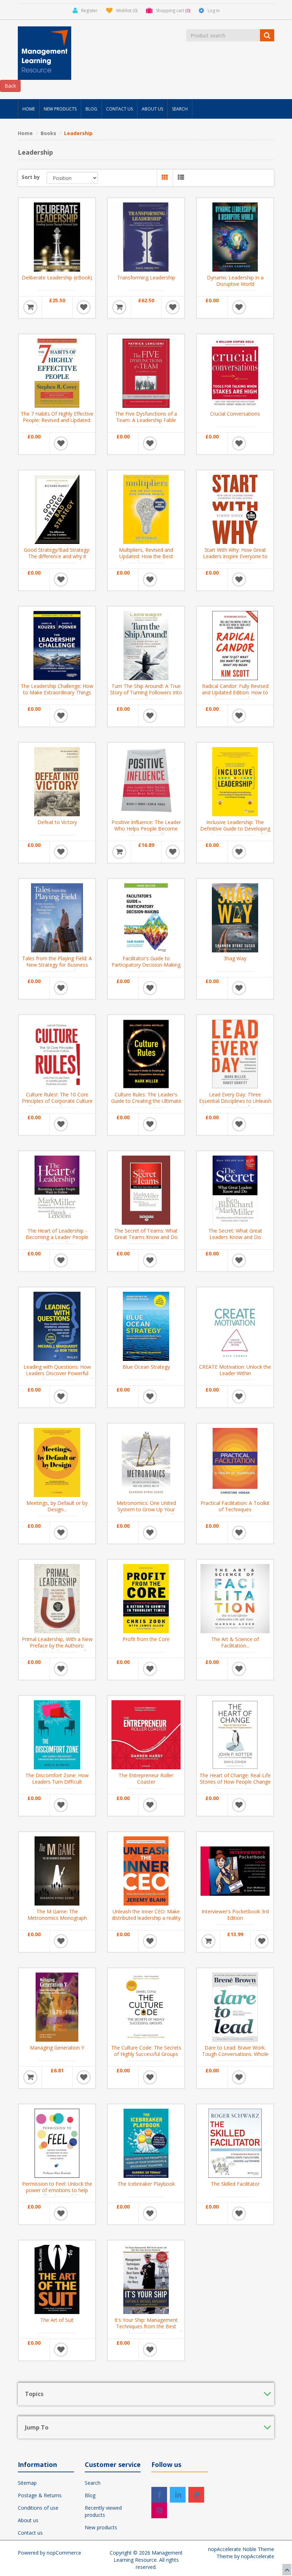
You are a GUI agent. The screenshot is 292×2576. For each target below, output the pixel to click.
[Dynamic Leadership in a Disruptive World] (235, 236)
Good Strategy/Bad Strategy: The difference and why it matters (57, 556)
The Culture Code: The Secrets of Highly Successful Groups (146, 2051)
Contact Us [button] (119, 109)
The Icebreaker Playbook (146, 2184)
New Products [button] (60, 109)
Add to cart (30, 307)
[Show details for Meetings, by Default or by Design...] (57, 1462)
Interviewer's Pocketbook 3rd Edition (235, 1915)
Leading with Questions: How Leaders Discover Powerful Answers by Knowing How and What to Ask (57, 1377)
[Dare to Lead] (235, 2006)
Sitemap (27, 2483)
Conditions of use (38, 2508)
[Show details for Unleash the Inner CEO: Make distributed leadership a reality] (146, 1870)
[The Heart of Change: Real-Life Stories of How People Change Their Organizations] (235, 1734)
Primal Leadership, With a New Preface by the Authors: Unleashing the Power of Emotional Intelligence (57, 1649)
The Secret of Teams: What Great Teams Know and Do (146, 1234)
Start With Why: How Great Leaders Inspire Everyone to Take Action (235, 556)
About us (28, 2520)
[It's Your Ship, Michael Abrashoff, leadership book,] (146, 2279)
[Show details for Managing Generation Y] (57, 2006)
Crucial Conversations (235, 414)
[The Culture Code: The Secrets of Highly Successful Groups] (146, 2006)
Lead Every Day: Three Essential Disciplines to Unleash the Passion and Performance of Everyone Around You (235, 1104)
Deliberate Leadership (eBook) (57, 278)
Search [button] (180, 109)
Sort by (31, 177)
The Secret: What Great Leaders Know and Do (235, 1234)
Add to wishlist (84, 307)
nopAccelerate (258, 2556)
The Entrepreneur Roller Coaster (146, 1779)
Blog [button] (91, 109)
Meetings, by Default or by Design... (57, 1506)
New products (101, 2527)
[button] (165, 178)
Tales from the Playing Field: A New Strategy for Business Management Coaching (57, 965)
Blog (90, 2495)
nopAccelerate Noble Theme (241, 2549)
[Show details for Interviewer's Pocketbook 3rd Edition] (235, 1870)
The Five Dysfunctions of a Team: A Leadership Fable (146, 417)
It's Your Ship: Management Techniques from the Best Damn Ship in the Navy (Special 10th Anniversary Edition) (146, 2330)
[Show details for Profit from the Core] (146, 1598)
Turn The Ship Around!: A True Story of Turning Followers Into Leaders (146, 693)
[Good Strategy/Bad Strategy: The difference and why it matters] (57, 509)
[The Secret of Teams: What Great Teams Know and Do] (146, 1189)
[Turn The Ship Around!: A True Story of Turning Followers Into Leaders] (146, 645)
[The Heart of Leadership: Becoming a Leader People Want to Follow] (57, 1189)
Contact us (30, 2533)
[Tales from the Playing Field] (57, 917)
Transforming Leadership (146, 278)
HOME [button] (29, 109)
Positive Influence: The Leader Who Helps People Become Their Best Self (146, 829)
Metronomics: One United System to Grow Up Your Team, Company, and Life (146, 1510)
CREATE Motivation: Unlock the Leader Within (235, 1370)
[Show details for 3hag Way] (235, 917)
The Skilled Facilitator (235, 2184)
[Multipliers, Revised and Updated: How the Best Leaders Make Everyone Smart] (146, 509)
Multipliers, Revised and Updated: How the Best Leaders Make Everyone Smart (146, 556)
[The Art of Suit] (57, 2279)
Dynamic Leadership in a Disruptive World (235, 281)
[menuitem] (29, 109)
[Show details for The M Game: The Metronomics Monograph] (57, 1870)
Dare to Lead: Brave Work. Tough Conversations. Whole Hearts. (235, 2054)
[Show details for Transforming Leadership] (146, 236)
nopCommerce (64, 2553)
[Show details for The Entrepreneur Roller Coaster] (146, 1734)
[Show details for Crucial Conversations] (235, 372)
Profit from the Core (146, 1639)
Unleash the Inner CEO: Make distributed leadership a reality (146, 1915)
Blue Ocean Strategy (146, 1367)
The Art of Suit (57, 2320)
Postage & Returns (40, 2495)
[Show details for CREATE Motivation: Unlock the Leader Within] (235, 1326)
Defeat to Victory (57, 822)
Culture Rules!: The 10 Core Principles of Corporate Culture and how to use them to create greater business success (57, 1104)
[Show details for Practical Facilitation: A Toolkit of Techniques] (235, 1462)
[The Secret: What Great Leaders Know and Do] (235, 1189)
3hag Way (235, 958)
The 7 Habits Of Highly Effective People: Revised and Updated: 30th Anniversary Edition (57, 420)
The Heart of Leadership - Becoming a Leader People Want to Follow (57, 1237)
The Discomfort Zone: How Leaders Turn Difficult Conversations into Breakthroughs (57, 1785)
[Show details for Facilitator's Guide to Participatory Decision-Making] (146, 917)
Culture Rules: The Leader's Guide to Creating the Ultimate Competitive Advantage (146, 1101)
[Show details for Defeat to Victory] (57, 781)
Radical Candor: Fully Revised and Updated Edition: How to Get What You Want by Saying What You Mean (235, 696)
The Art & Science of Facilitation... (235, 1642)
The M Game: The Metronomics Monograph (57, 1915)
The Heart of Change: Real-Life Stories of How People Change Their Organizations (235, 1782)
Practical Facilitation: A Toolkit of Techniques (235, 1506)
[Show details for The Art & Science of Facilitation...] (235, 1598)
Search (93, 2483)
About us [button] (152, 109)
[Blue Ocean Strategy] (146, 1326)
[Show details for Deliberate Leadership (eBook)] (57, 236)
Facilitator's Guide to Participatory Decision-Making (146, 962)
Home (25, 133)
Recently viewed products (103, 2511)
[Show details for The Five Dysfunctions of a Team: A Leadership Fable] (146, 372)
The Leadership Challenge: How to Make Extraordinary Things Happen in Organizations (57, 693)
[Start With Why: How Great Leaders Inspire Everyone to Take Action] (235, 509)
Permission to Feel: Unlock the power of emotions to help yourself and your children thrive (57, 2194)
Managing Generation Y (57, 2048)
